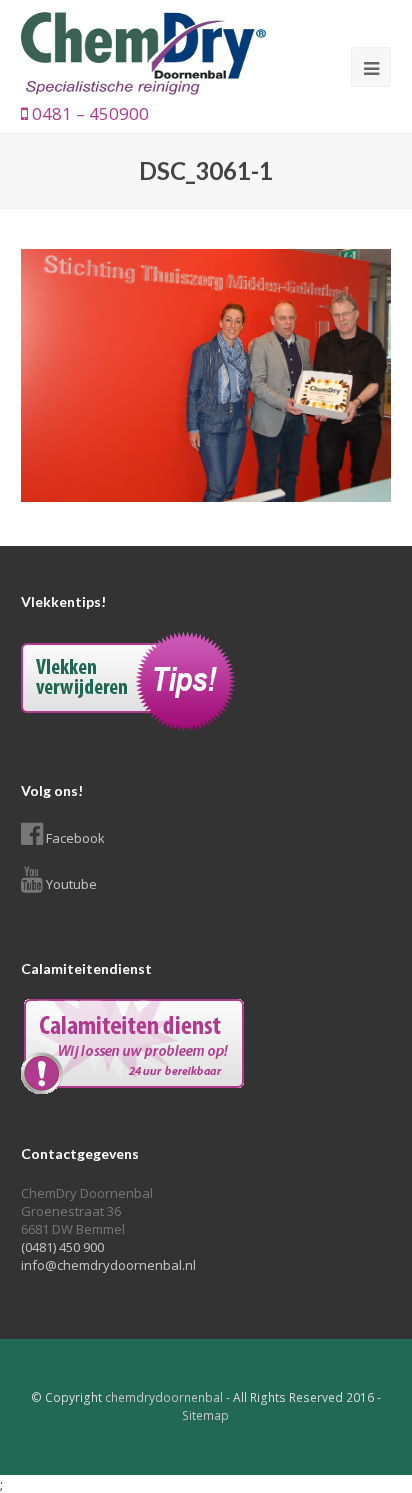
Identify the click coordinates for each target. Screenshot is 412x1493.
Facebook (75, 838)
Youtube (71, 884)
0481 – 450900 (88, 114)
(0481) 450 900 (62, 1247)
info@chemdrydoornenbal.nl (108, 1265)
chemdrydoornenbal (164, 1397)
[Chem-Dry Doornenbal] (143, 51)
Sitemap (205, 1415)
